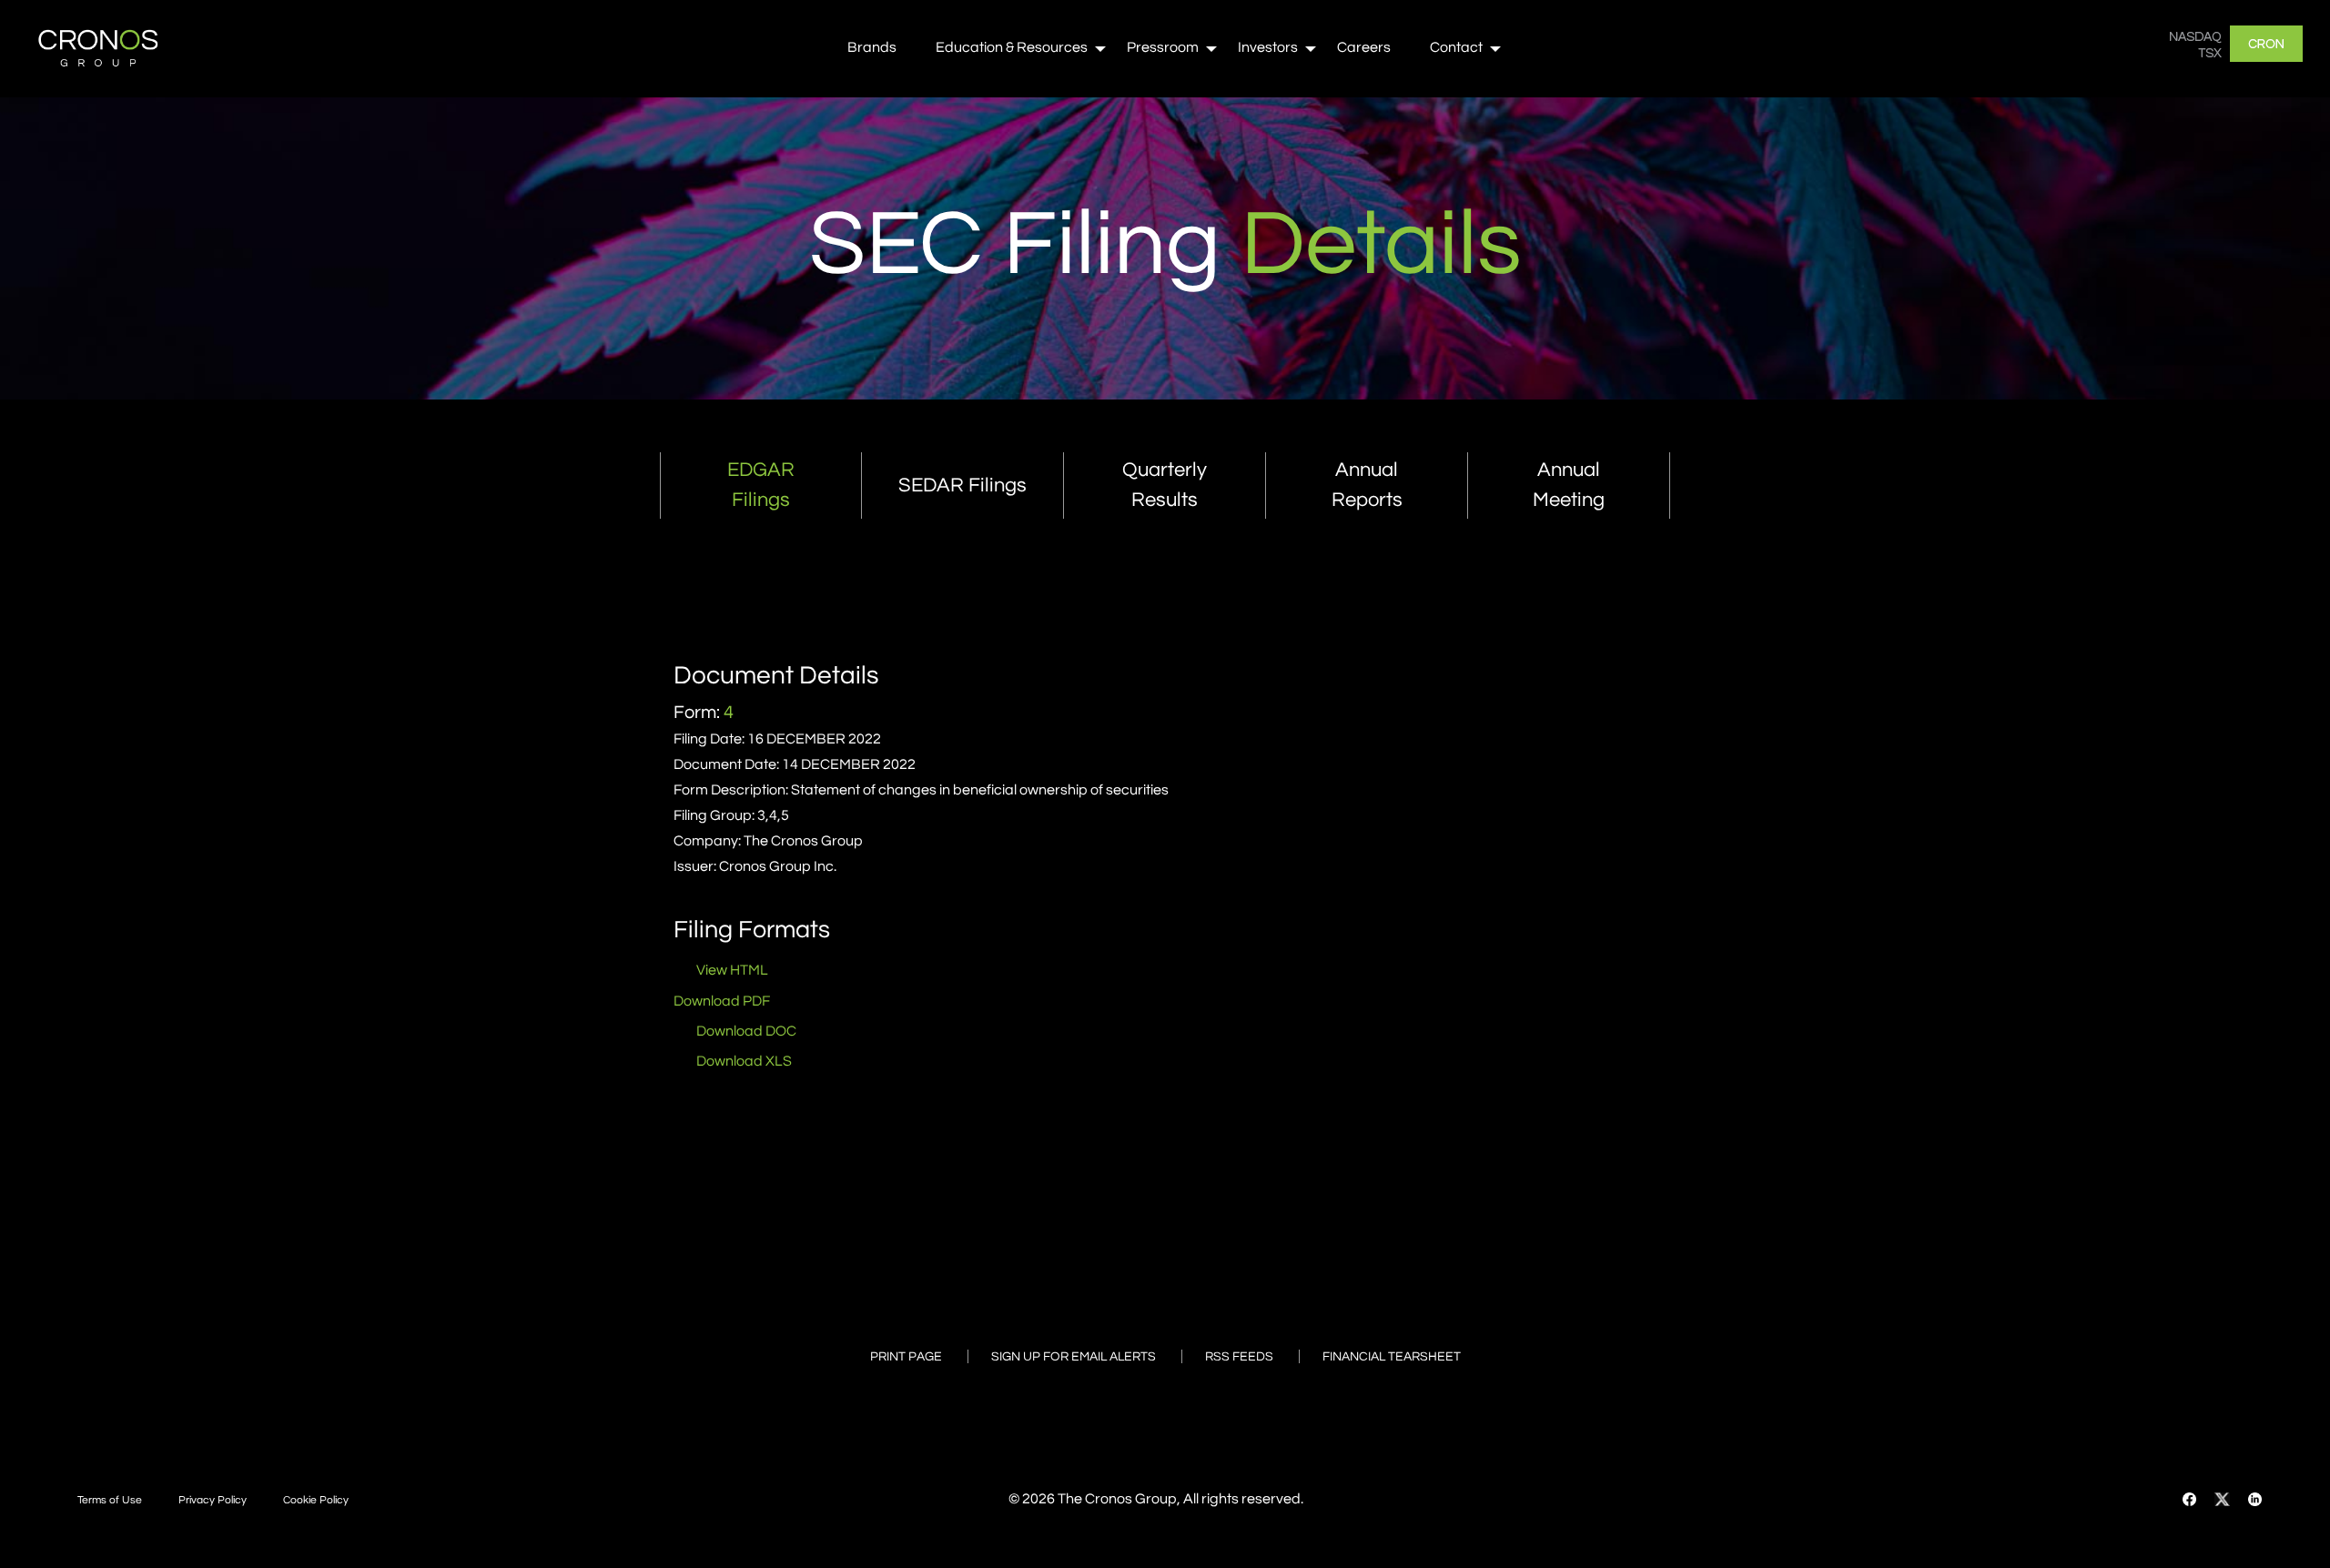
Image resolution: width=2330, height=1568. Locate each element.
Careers (1364, 47)
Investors (1268, 47)
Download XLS (744, 1061)
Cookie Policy (316, 1500)
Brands (872, 47)
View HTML (732, 970)
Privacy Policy (213, 1500)
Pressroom (1163, 47)
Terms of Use (110, 1500)
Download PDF (722, 1001)
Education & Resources (1012, 47)
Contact (1456, 47)
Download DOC (746, 1031)
